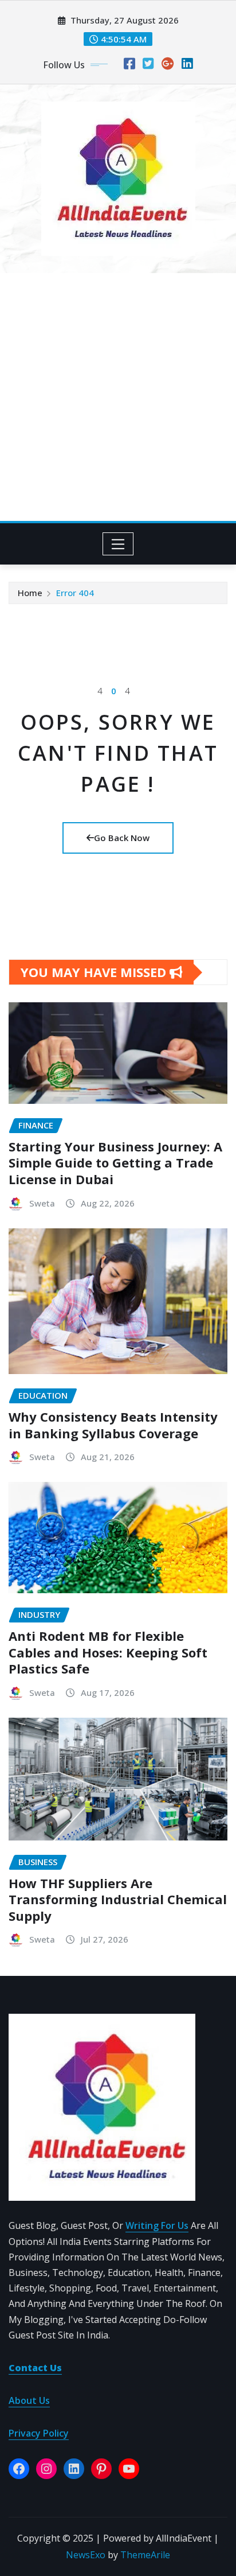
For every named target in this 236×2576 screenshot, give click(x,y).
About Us (29, 2400)
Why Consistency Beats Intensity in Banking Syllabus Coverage (113, 1425)
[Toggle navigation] (118, 544)
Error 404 (75, 593)
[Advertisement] (118, 397)
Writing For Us (157, 2225)
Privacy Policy (39, 2433)
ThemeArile (145, 2555)
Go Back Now (122, 838)
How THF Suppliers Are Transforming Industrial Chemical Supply (118, 1899)
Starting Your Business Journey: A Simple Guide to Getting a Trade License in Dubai (115, 1163)
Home (30, 593)
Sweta (42, 1203)
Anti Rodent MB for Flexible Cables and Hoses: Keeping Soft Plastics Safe (108, 1652)
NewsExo (86, 2555)
